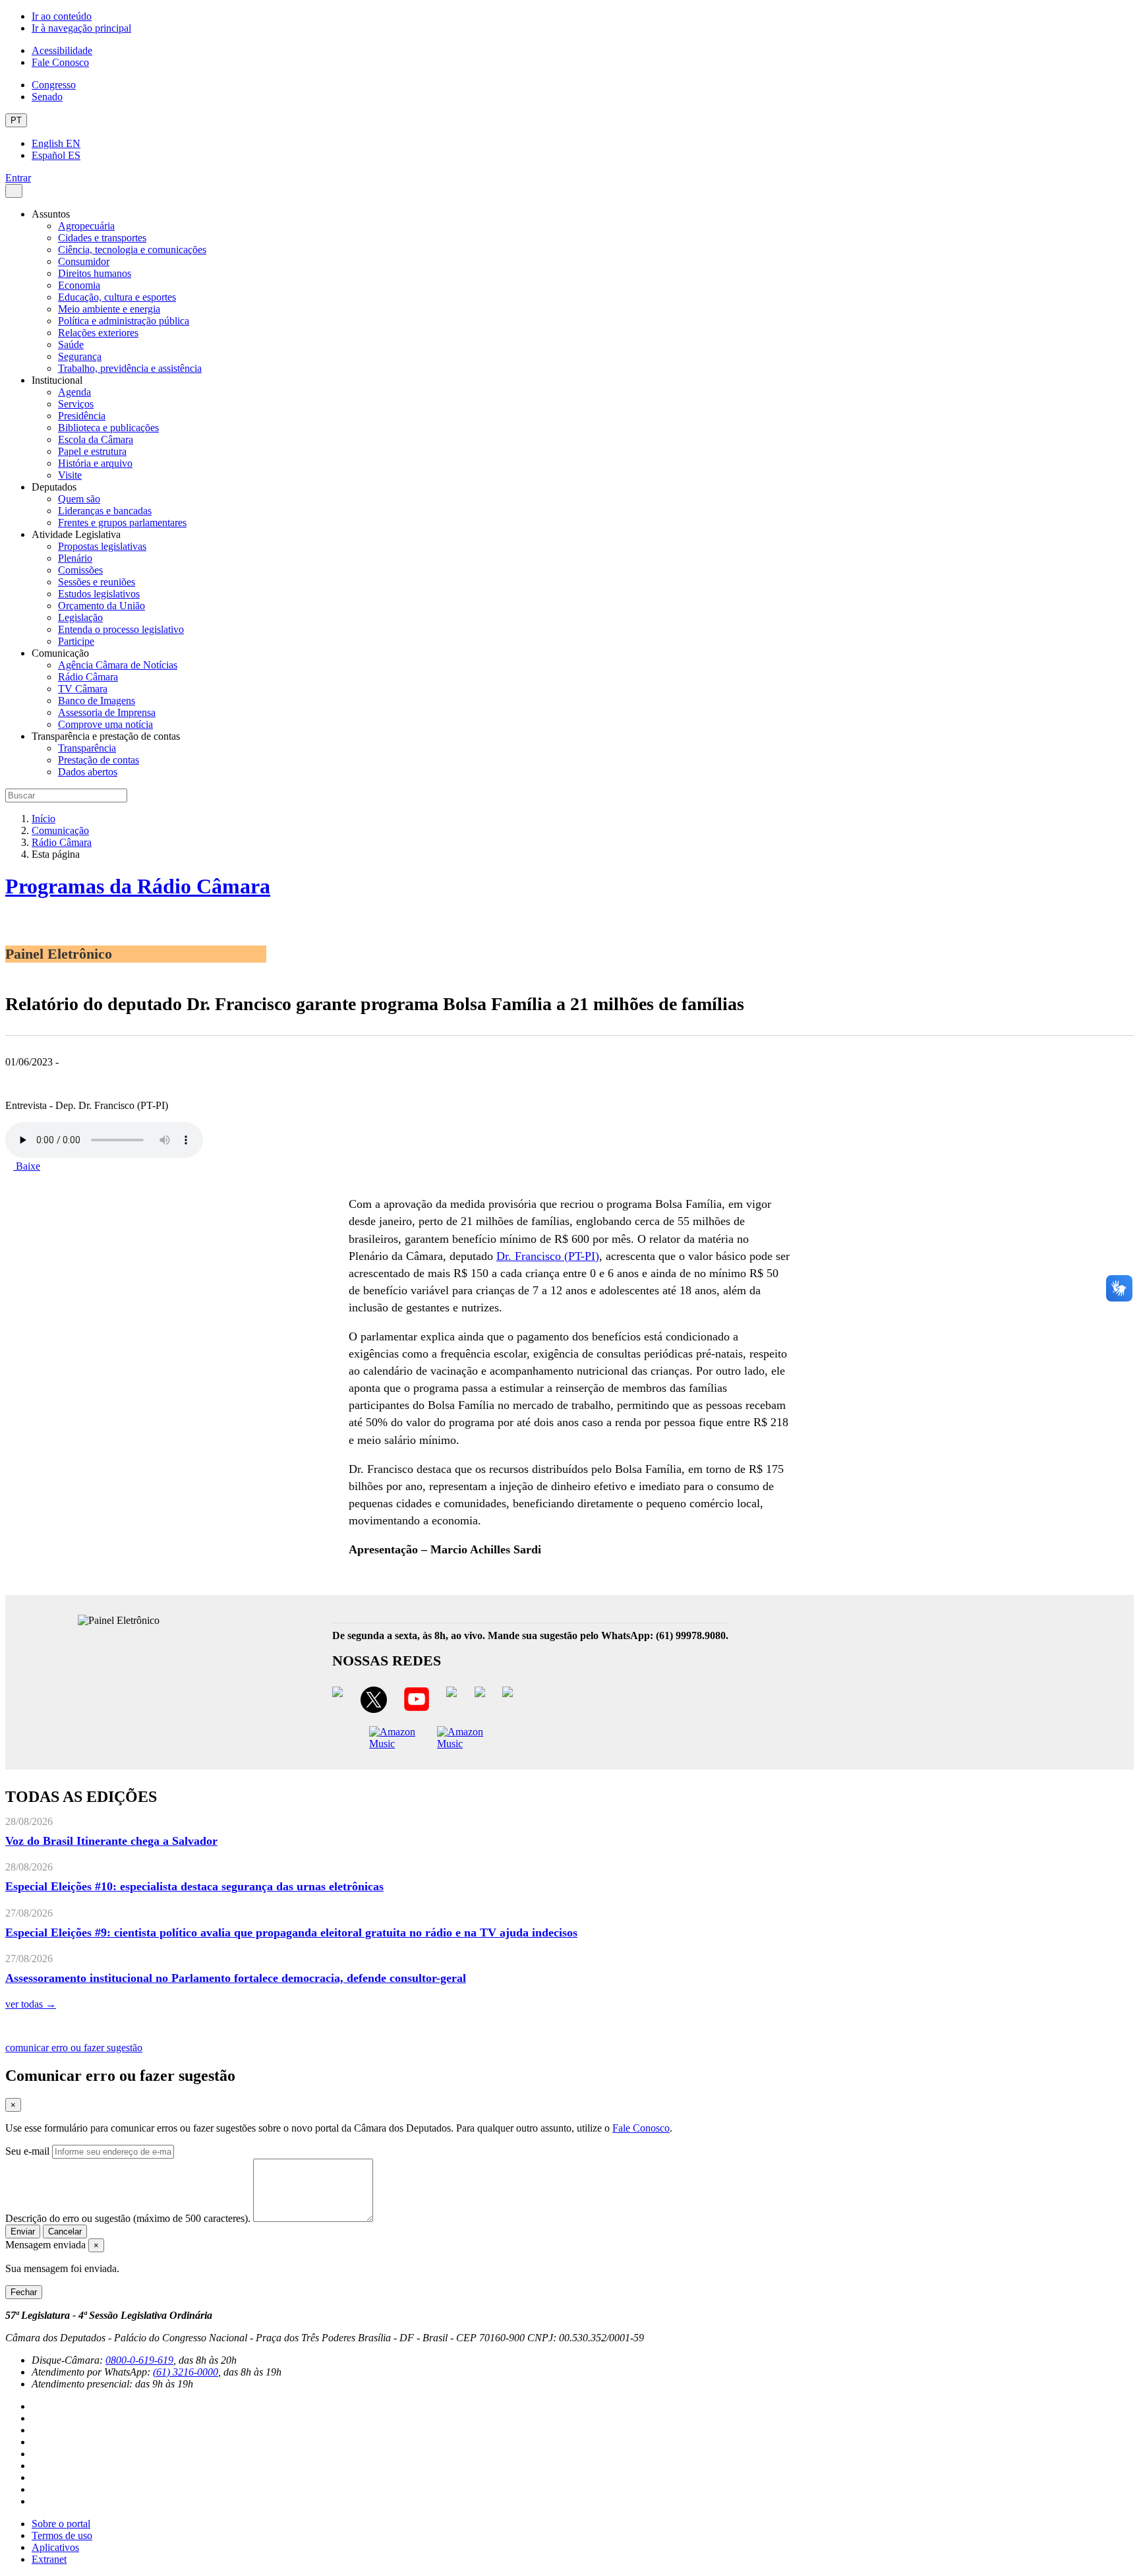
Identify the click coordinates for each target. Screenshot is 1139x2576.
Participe (76, 641)
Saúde (71, 344)
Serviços (76, 404)
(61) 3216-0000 (186, 2372)
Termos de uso (62, 2535)
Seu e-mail (27, 2151)
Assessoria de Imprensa (107, 712)
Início (44, 819)
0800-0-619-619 (139, 2360)
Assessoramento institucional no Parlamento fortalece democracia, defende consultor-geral (236, 1978)
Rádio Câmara (88, 677)
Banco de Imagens (97, 701)
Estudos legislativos (99, 594)
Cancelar (65, 2232)
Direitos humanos (95, 273)
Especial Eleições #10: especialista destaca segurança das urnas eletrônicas (194, 1886)
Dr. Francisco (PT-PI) (548, 1256)
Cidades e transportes (102, 238)
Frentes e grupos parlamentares (122, 523)
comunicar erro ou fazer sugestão (74, 2048)
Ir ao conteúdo (62, 16)
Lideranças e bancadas (105, 511)
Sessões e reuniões (97, 582)
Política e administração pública (124, 321)
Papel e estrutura (92, 451)
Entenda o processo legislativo (121, 629)
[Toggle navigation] (14, 191)
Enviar (23, 2232)
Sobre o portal (61, 2524)
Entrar (18, 178)
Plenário (75, 558)
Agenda (74, 392)
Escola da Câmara (96, 439)
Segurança (80, 356)
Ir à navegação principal (81, 28)
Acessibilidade (62, 50)
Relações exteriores (98, 333)
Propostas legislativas (102, 546)
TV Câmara (83, 689)
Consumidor (84, 261)
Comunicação (60, 830)
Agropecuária (86, 226)
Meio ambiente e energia (109, 309)
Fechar (24, 2292)
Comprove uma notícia (105, 724)
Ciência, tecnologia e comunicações (132, 250)
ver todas (31, 2004)
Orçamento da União (102, 606)
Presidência (82, 416)
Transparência (87, 748)
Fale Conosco (60, 62)
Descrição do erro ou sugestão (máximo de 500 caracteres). (128, 2218)
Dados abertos (88, 772)
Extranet (49, 2559)
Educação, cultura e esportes (117, 297)
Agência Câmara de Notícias (118, 665)
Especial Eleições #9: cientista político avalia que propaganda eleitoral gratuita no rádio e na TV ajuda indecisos (291, 1932)
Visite (70, 475)
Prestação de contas (99, 760)
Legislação (80, 617)
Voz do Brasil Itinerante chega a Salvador (111, 1841)
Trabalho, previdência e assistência (130, 368)
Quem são (79, 499)
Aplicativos (55, 2547)
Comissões (80, 570)
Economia (79, 285)
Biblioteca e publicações (108, 428)
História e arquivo (95, 463)
